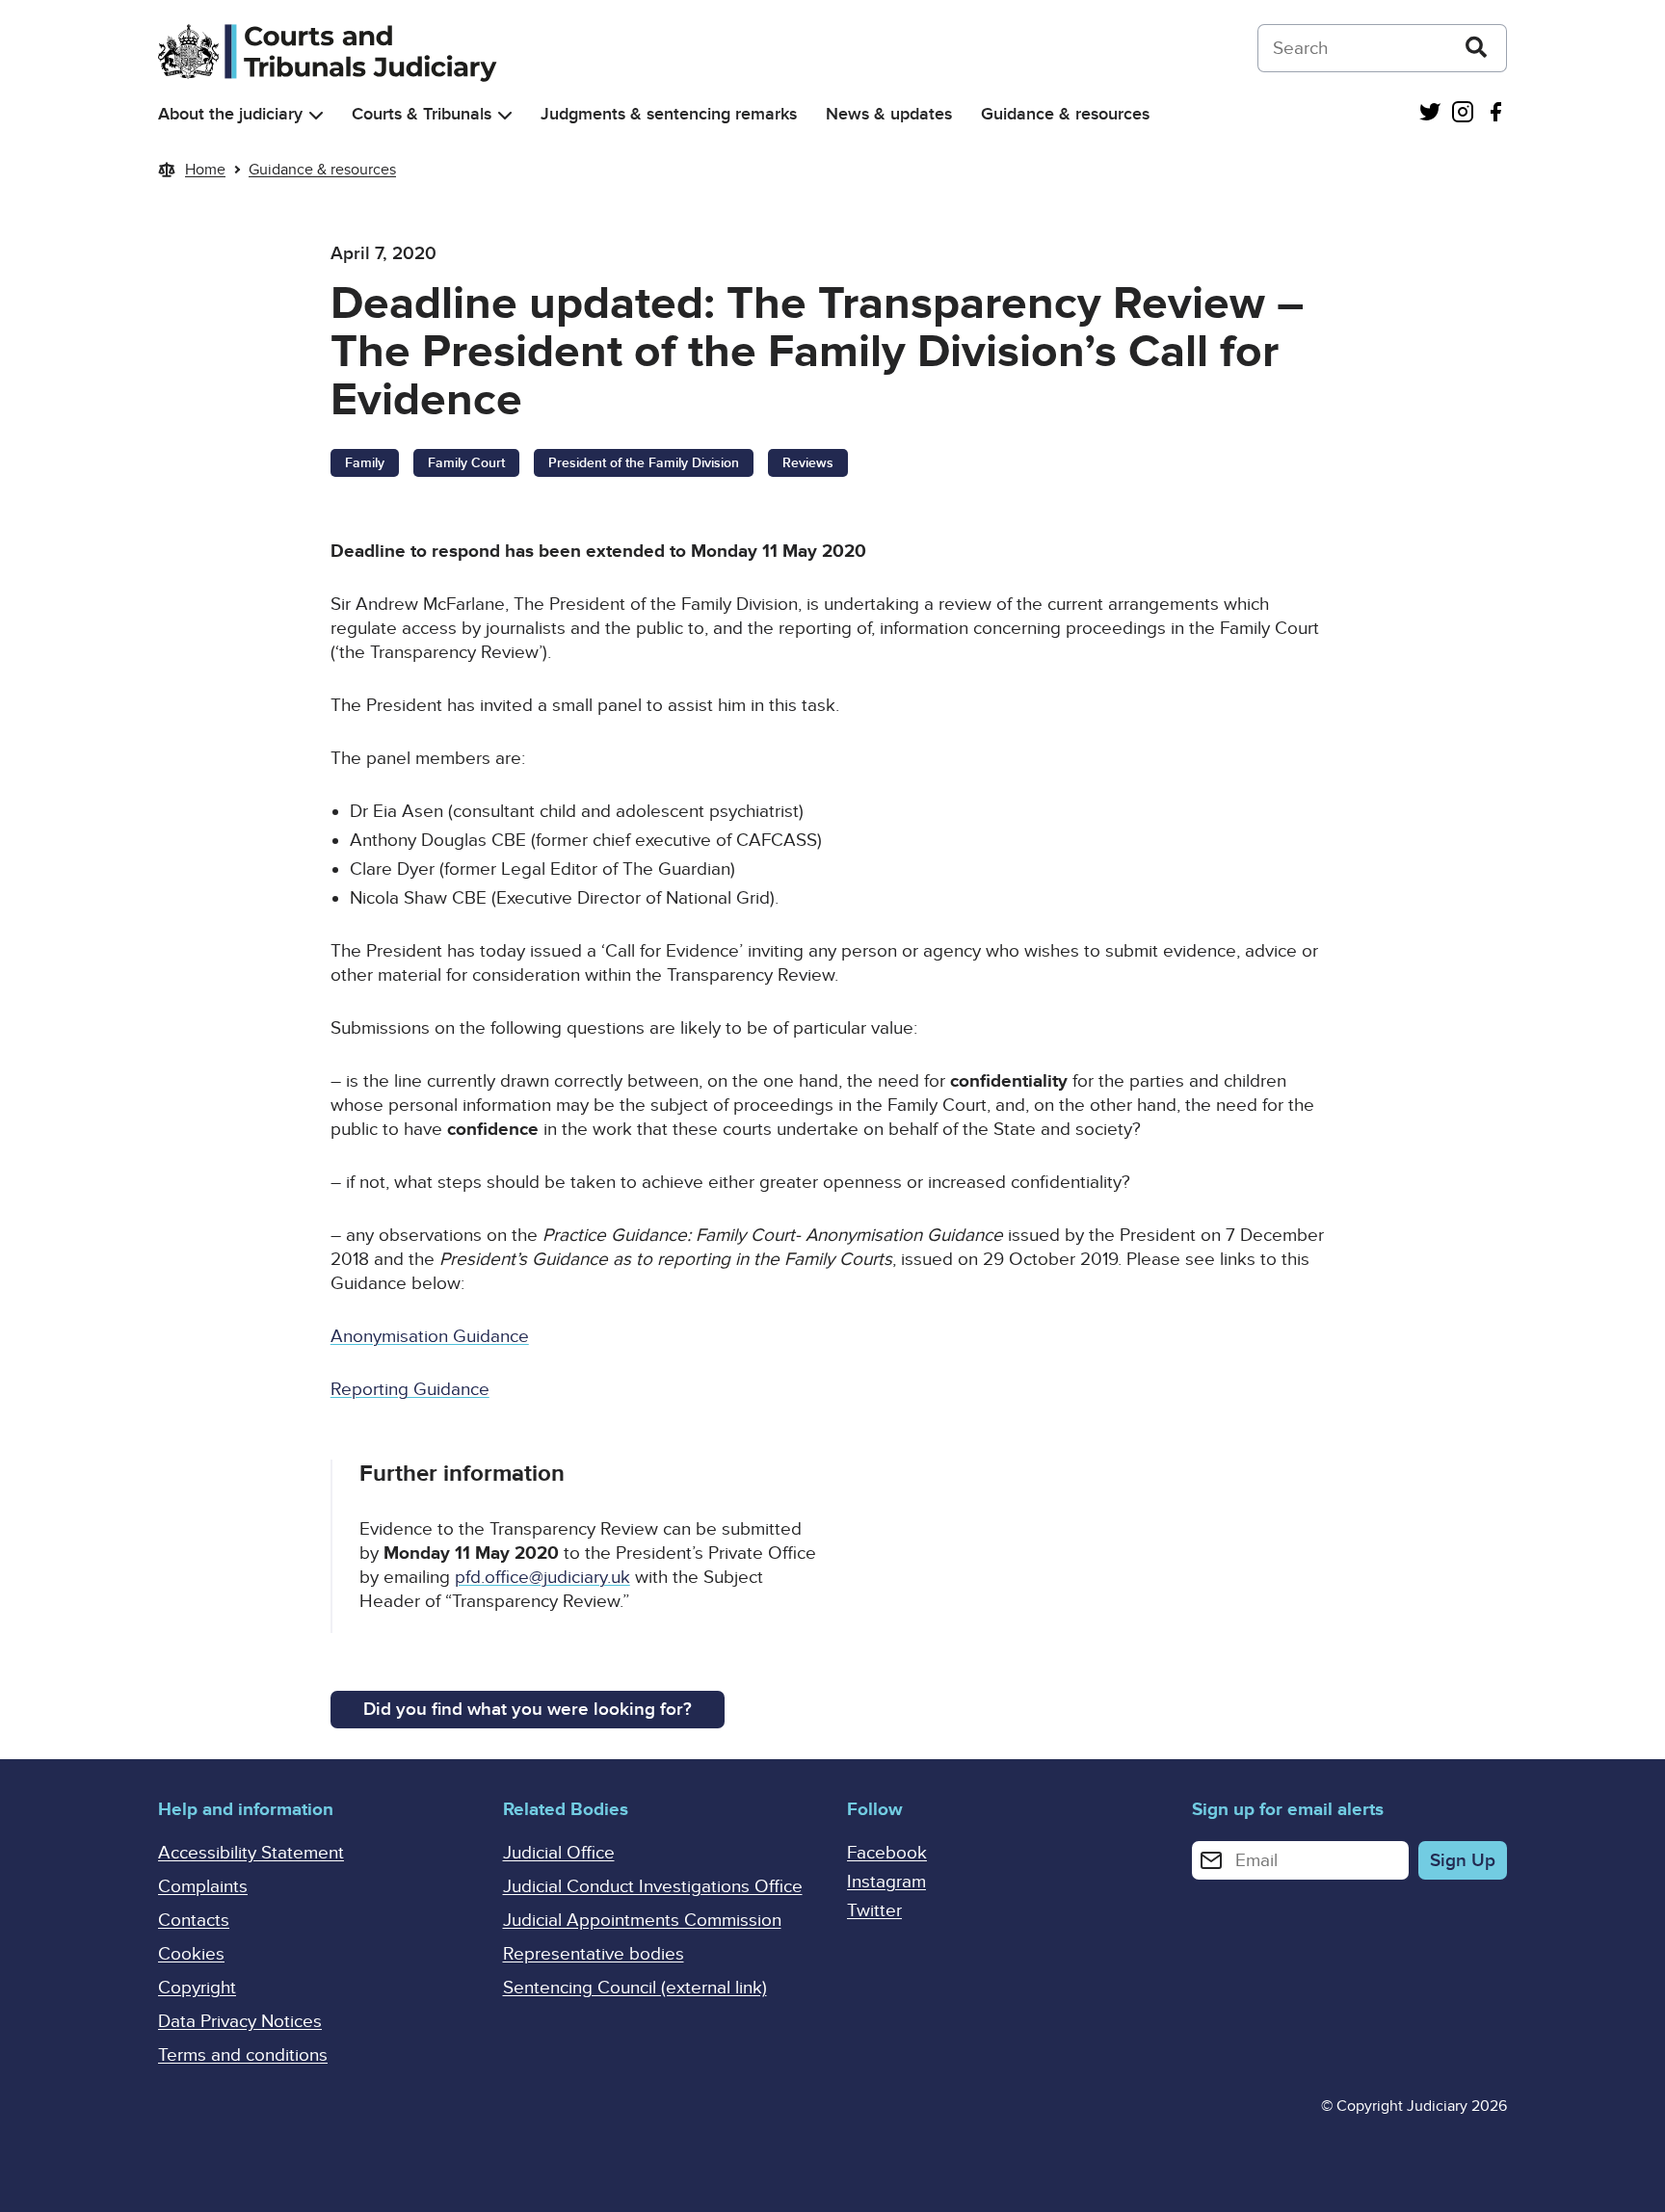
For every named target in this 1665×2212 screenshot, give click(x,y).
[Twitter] (1430, 114)
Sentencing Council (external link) (635, 1988)
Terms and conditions (243, 2055)
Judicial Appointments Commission (642, 1921)
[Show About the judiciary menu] (316, 115)
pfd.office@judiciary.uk (542, 1578)
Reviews (808, 463)
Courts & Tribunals (422, 114)
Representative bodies (594, 1954)
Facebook (887, 1853)
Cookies (191, 1954)
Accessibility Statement (251, 1853)
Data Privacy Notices (240, 2022)
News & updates (889, 114)
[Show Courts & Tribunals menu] (505, 115)
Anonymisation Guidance (430, 1337)
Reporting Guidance (410, 1390)
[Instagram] (1463, 114)
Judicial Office (559, 1853)
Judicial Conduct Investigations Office (653, 1887)
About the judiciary (230, 114)
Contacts (194, 1921)
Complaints (203, 1887)
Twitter (874, 1911)
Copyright (197, 1988)
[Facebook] (1495, 114)
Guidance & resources (1065, 114)
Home (205, 170)
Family (365, 463)
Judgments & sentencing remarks (669, 114)
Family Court (466, 463)
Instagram (886, 1882)
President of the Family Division (644, 463)
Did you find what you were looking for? (528, 1710)
